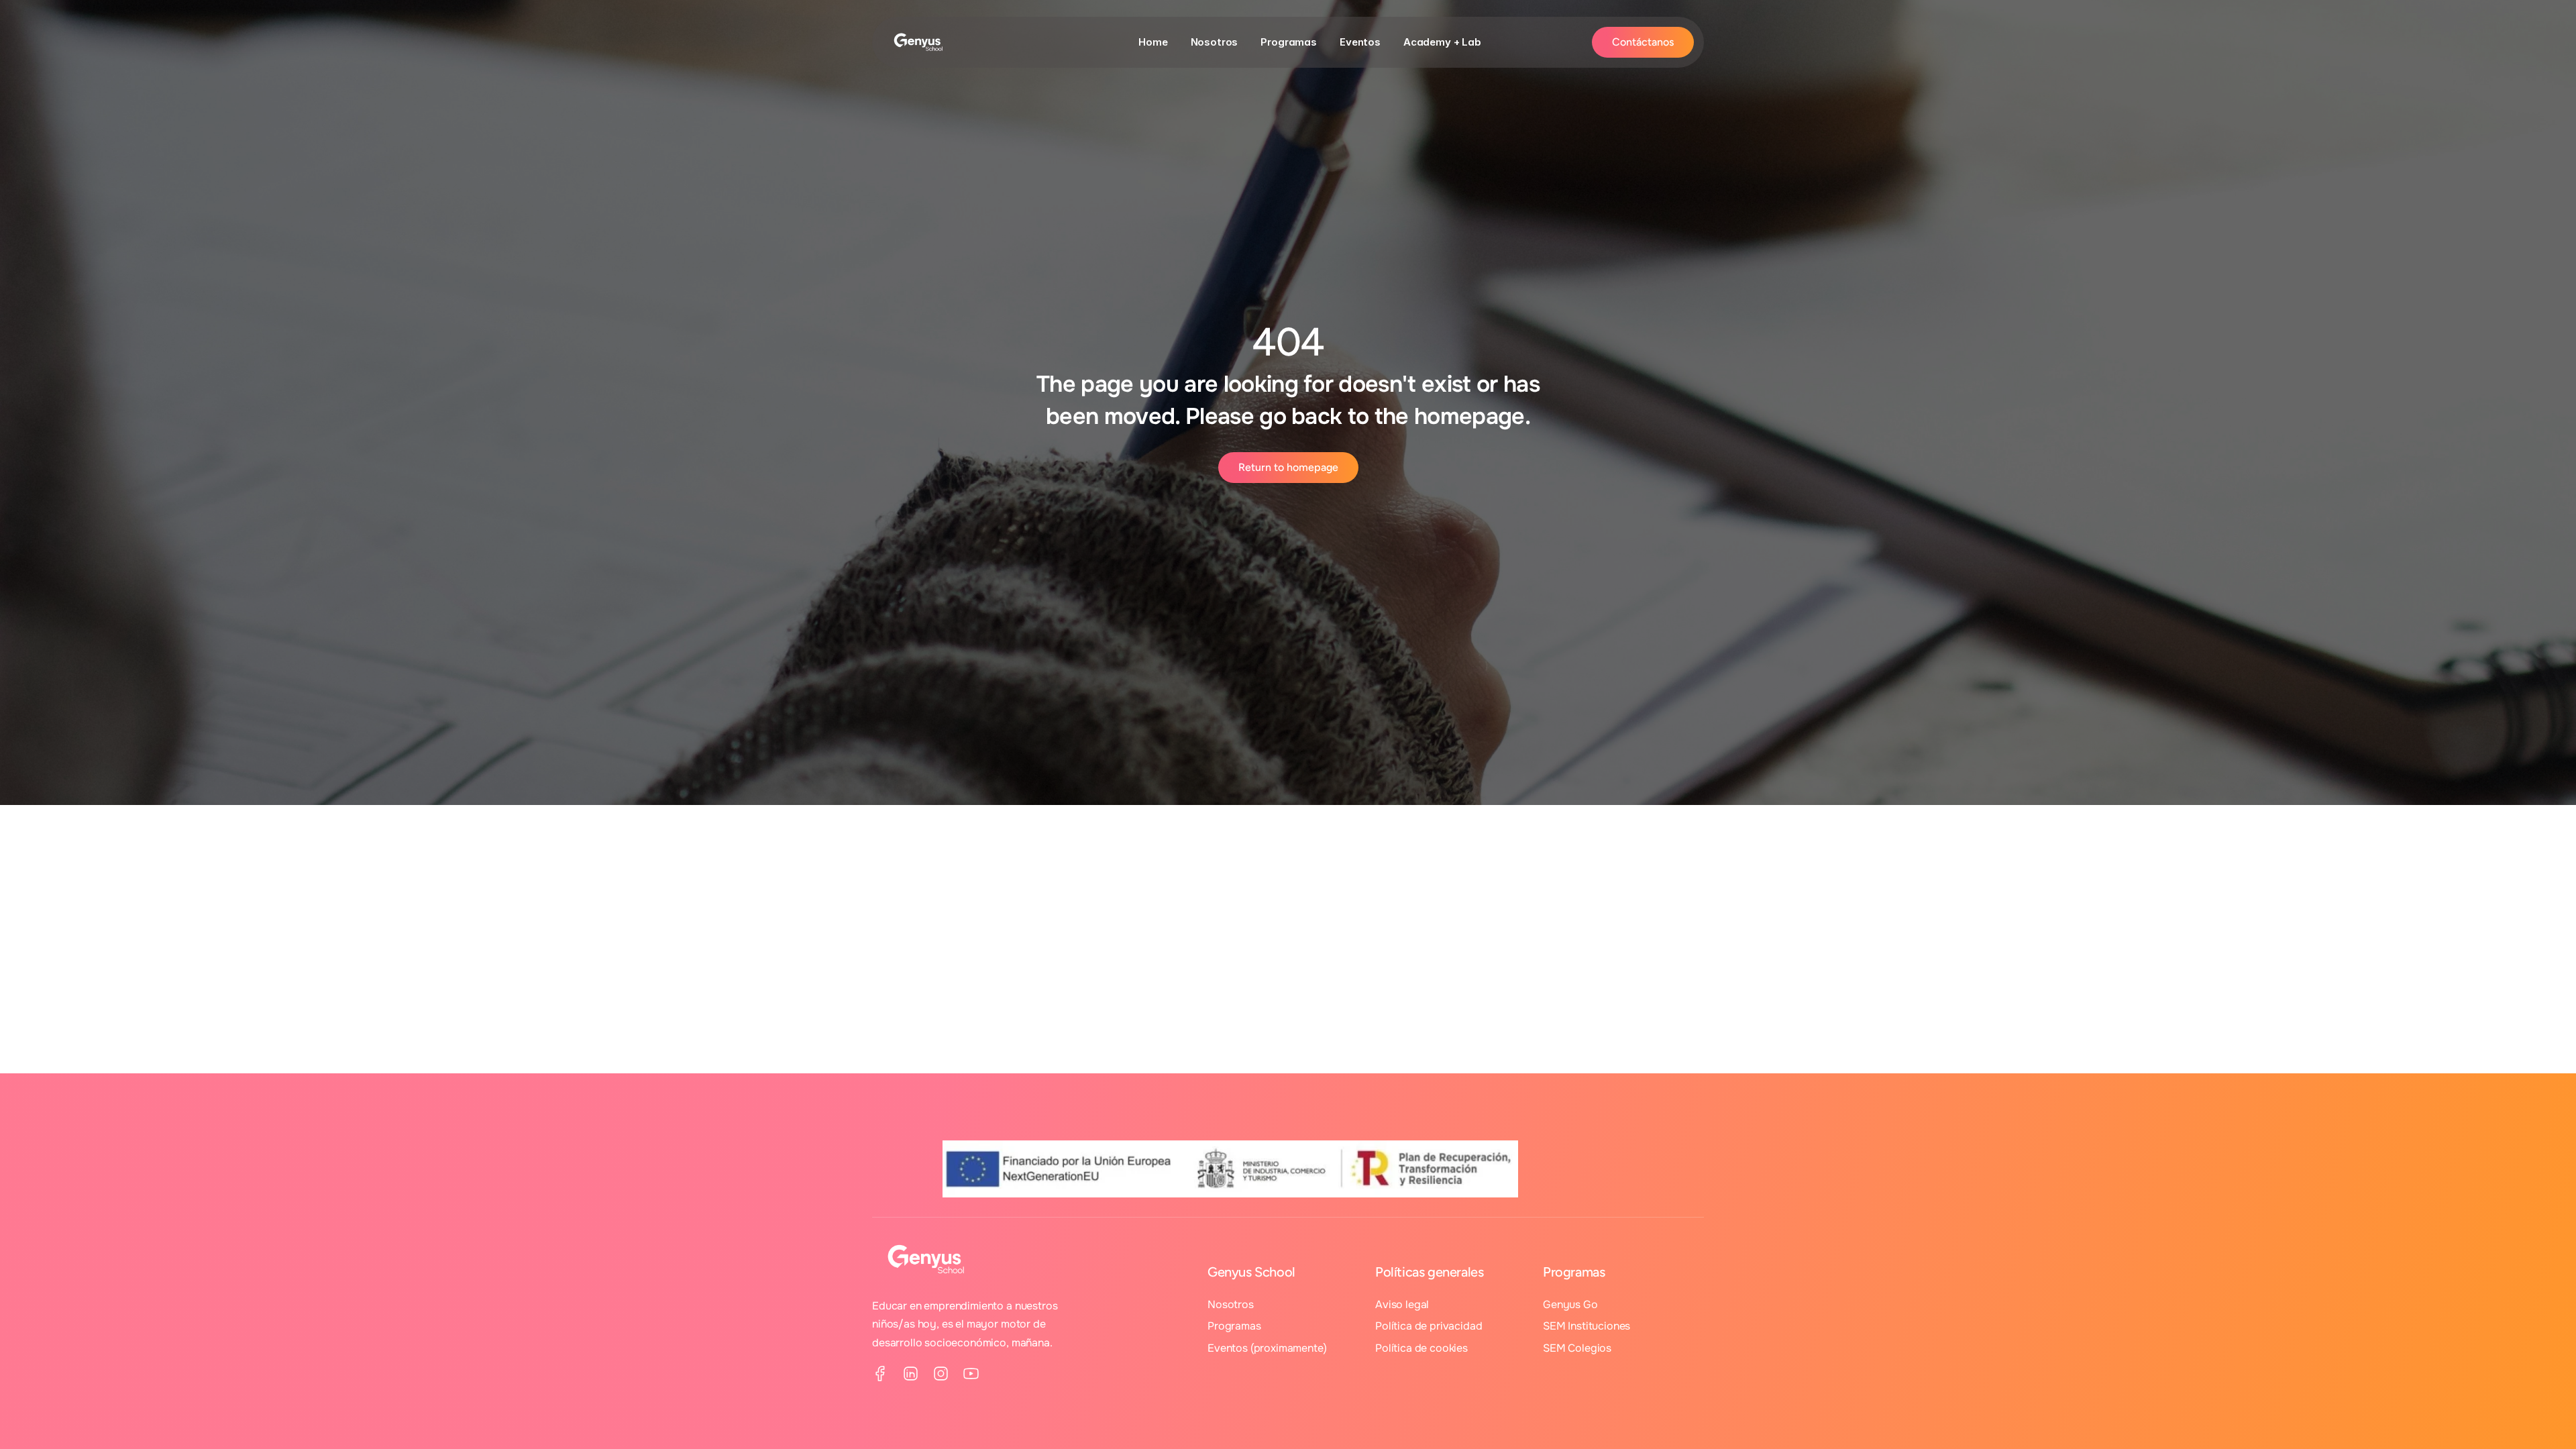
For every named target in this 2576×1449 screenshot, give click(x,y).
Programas (1289, 42)
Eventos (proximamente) (1267, 1348)
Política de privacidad (1429, 1326)
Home (1153, 42)
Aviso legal (1402, 1304)
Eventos (1360, 42)
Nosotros (1215, 42)
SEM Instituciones (1587, 1326)
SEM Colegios (1577, 1348)
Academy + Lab (1442, 42)
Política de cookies (1421, 1348)
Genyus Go (1570, 1304)
